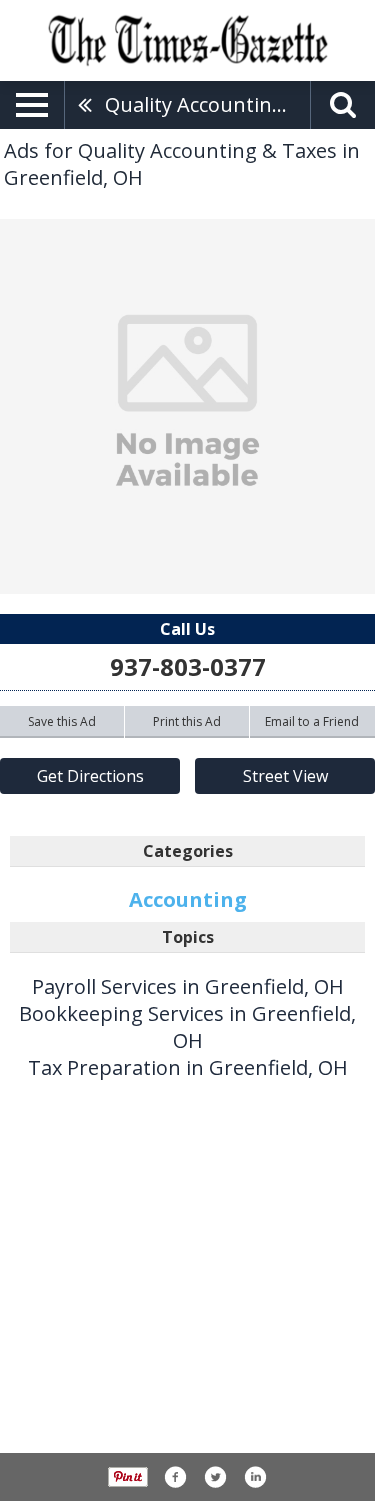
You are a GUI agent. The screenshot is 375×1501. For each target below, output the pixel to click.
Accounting (188, 899)
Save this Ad (62, 721)
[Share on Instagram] (255, 1477)
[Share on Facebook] (175, 1477)
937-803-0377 (188, 666)
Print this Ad (187, 721)
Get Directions (90, 776)
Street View (285, 776)
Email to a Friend (312, 721)
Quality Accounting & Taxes (207, 104)
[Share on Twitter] (215, 1477)
